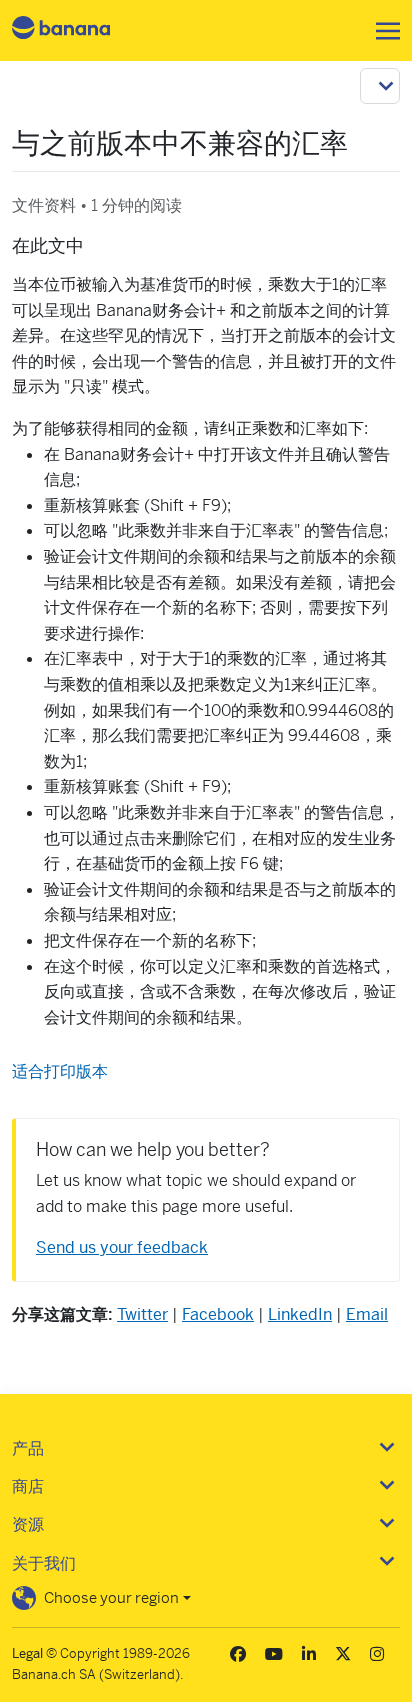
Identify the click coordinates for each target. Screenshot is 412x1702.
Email (367, 1314)
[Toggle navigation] (382, 31)
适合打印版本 (60, 1071)
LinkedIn (300, 1314)
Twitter (142, 1314)
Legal (27, 1653)
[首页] (78, 30)
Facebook (218, 1314)
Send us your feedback (122, 1247)
